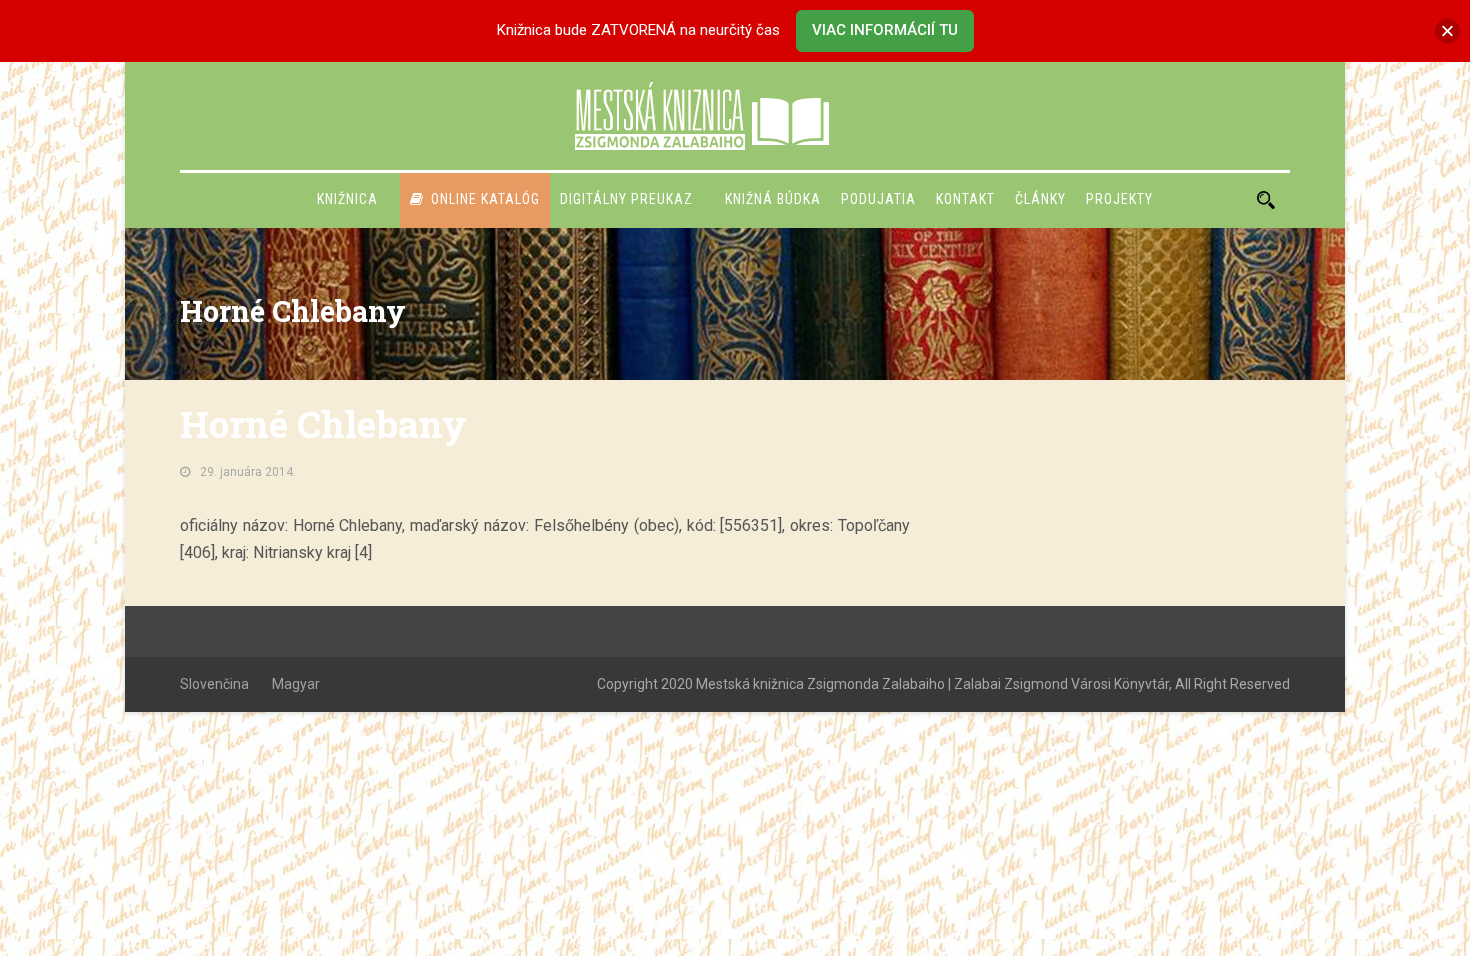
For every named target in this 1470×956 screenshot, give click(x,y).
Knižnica (347, 199)
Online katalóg (485, 199)
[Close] (1447, 30)
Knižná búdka (773, 199)
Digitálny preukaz (626, 199)
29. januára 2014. (248, 472)
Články (1040, 199)
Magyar (296, 684)
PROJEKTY (1119, 199)
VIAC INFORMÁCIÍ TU (885, 30)
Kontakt (965, 199)
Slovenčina (214, 684)
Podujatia (878, 199)
